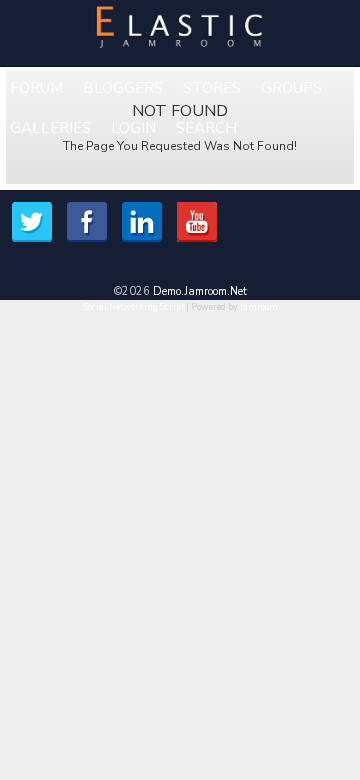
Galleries (50, 128)
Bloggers (123, 88)
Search (206, 128)
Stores (212, 88)
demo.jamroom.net (200, 291)
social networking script (133, 307)
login (133, 128)
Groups (291, 88)
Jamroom (259, 307)
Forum (36, 88)
